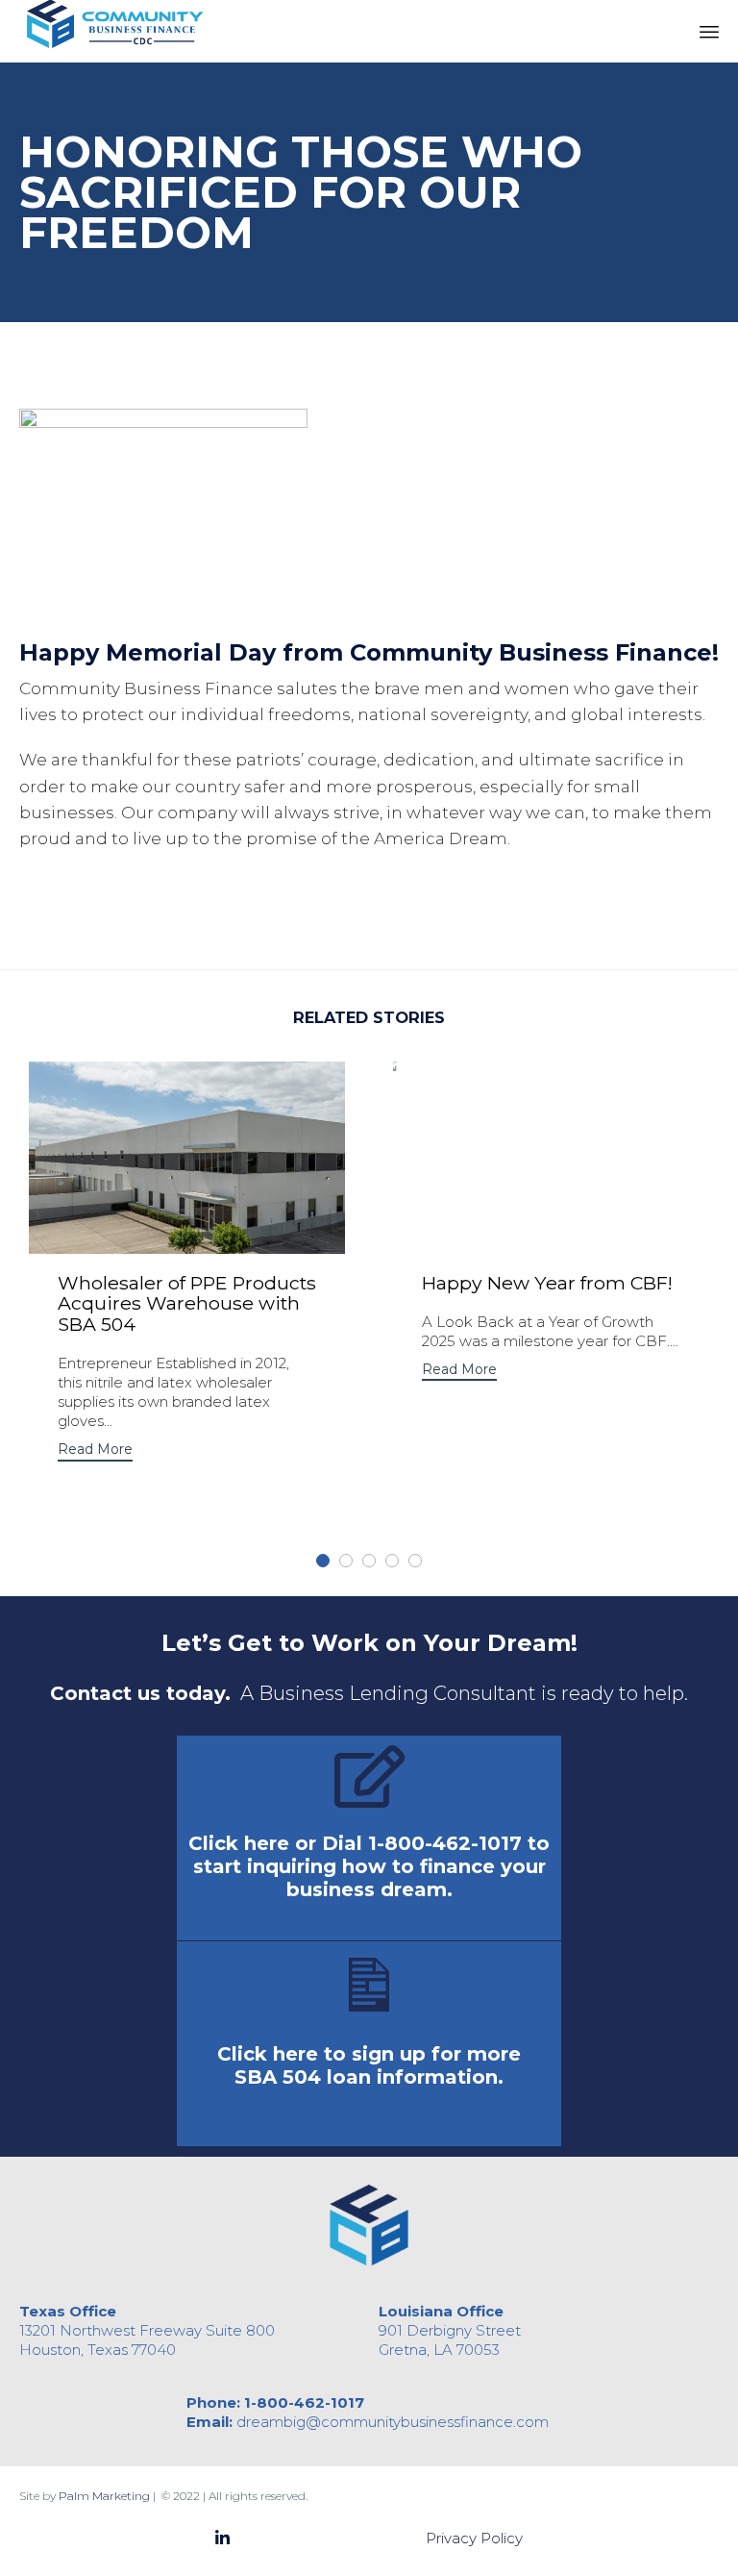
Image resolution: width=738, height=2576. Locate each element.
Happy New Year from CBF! (547, 1283)
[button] (95, 1451)
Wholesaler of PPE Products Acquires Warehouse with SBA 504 (187, 1303)
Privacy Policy (474, 2538)
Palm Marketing (104, 2496)
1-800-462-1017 (304, 2402)
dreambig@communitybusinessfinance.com (393, 2422)
